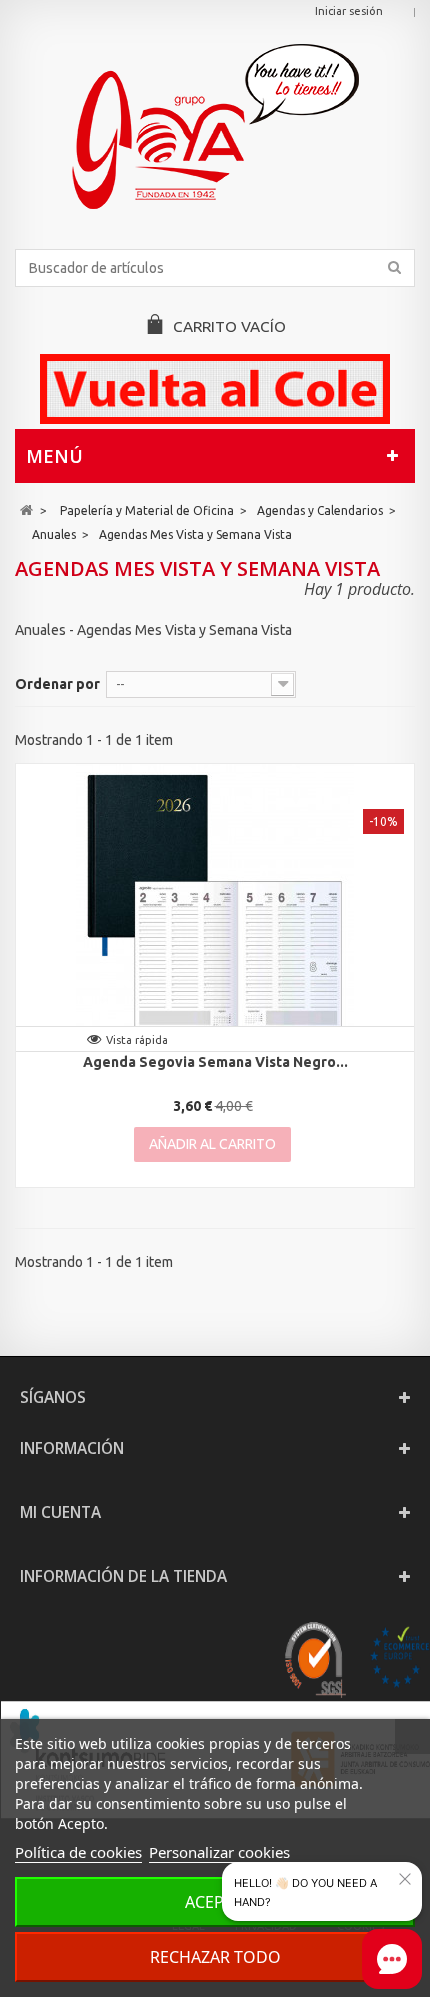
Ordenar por (57, 684)
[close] (405, 1879)
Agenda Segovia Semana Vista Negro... (215, 1062)
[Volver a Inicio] (26, 510)
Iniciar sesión (349, 11)
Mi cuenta (60, 1512)
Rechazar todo (215, 1957)
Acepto (215, 1902)
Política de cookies (78, 1852)
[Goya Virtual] (215, 126)
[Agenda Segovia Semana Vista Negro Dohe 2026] (215, 903)
